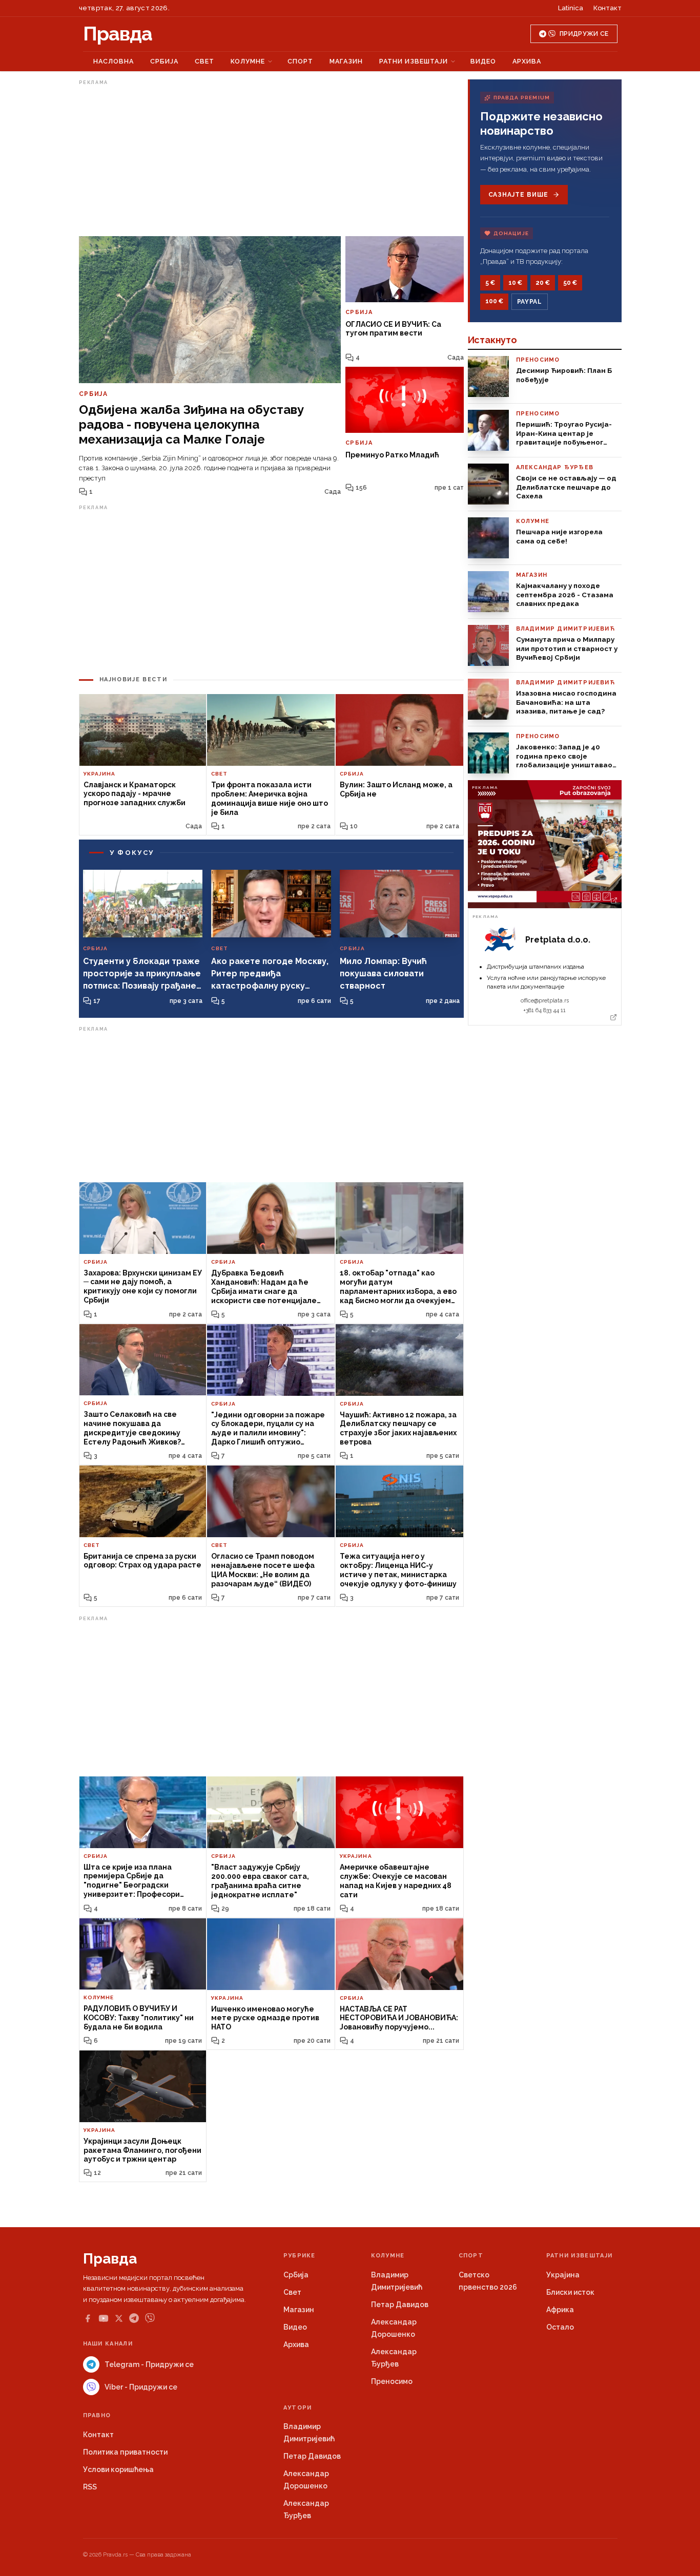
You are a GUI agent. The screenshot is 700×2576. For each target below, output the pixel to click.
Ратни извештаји (414, 61)
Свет (204, 61)
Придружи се (584, 34)
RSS (90, 2487)
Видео (483, 61)
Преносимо (392, 2381)
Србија (164, 61)
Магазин (346, 61)
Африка (560, 2310)
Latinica (571, 8)
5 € (490, 283)
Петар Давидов (400, 2305)
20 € (543, 283)
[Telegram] (134, 2318)
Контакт (608, 8)
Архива (527, 61)
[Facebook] (88, 2318)
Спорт (300, 61)
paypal (530, 302)
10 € (515, 283)
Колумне (248, 61)
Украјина (563, 2275)
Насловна (114, 61)
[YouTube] (104, 2318)
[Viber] (150, 2318)
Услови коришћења (118, 2469)
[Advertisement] (271, 160)
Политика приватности (125, 2452)
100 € (494, 301)
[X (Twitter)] (119, 2318)
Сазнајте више (518, 195)
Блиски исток (570, 2292)
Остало (560, 2327)
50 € (570, 283)
